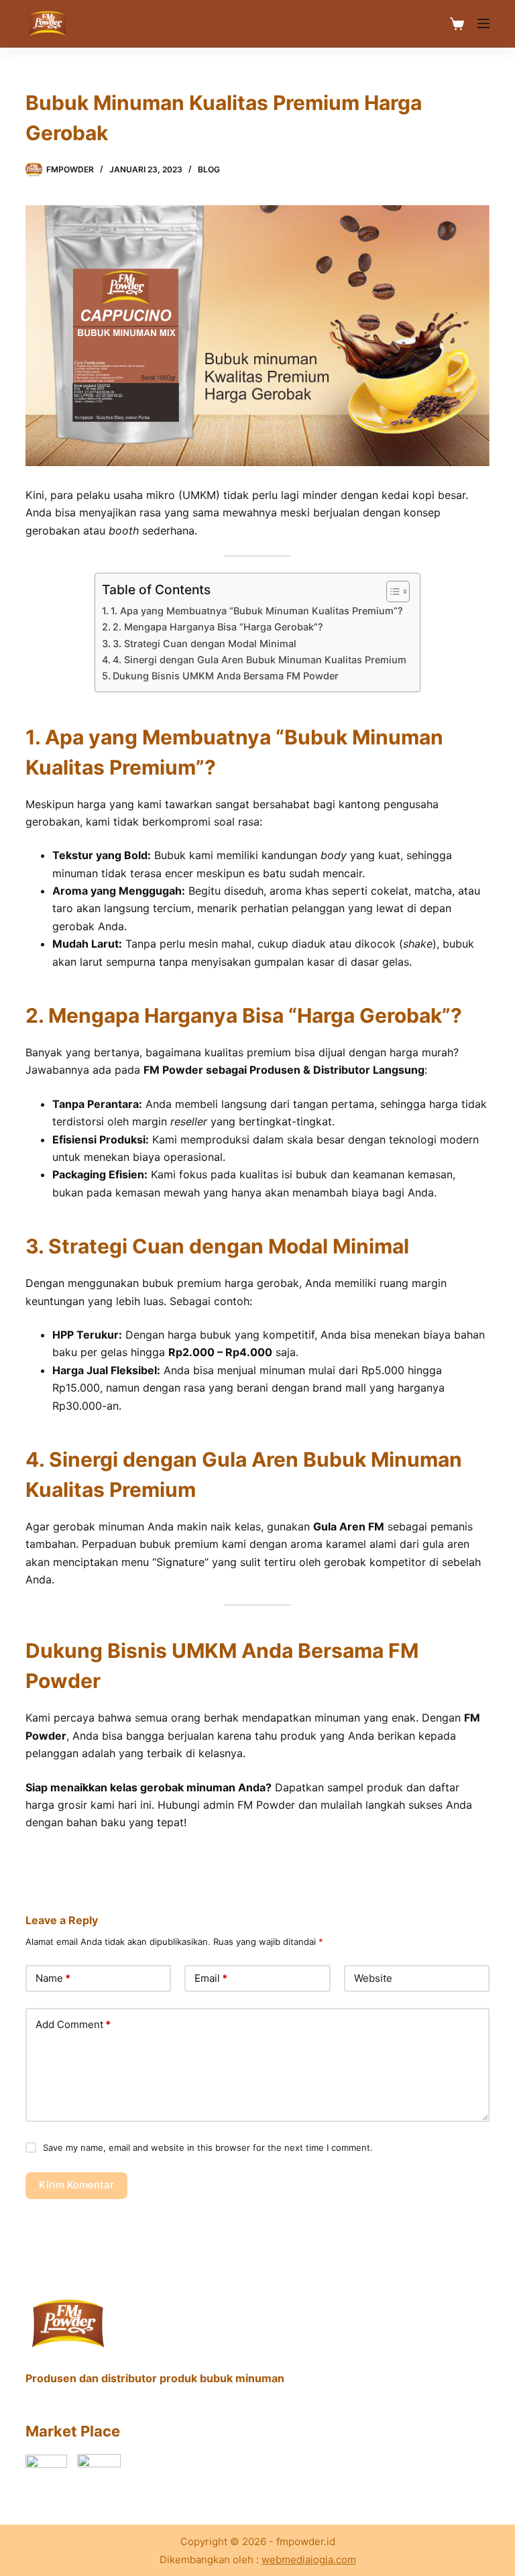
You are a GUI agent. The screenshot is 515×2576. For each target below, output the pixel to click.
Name (53, 1978)
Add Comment (73, 2024)
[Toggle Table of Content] (391, 592)
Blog (209, 169)
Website (373, 1978)
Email (211, 1978)
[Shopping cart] (457, 24)
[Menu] (483, 23)
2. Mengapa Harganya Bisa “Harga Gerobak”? (218, 627)
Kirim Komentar (76, 2185)
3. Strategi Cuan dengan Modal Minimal (205, 643)
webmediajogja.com (309, 2560)
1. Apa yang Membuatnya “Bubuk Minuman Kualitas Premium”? (257, 611)
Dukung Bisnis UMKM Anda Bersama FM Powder (226, 676)
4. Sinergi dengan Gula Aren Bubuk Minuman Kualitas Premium (260, 660)
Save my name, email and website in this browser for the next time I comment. (208, 2147)
